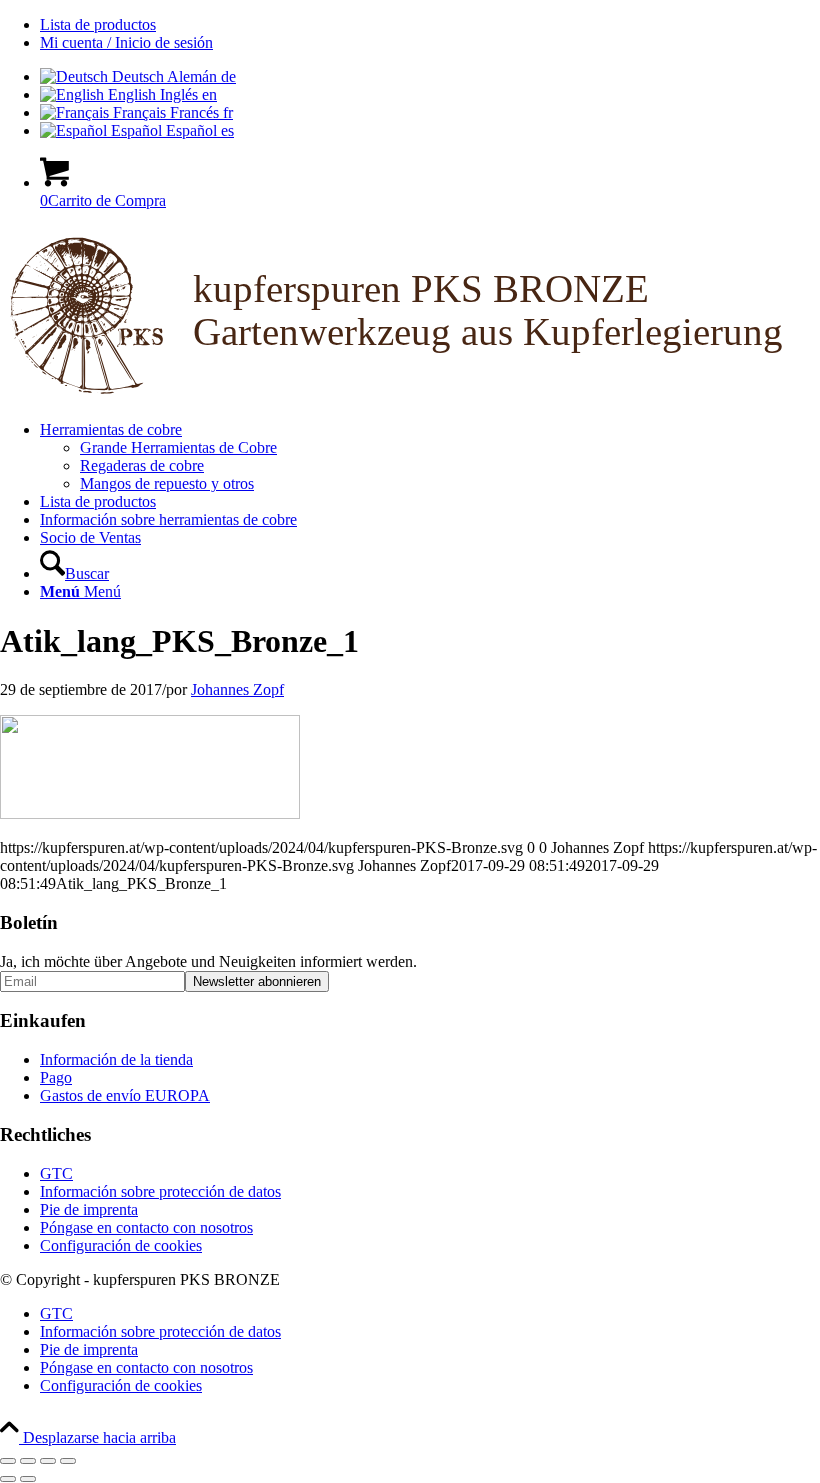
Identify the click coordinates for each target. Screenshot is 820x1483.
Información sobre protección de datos (160, 1191)
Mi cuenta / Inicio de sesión (126, 42)
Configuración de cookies (121, 1245)
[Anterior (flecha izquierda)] (8, 1479)
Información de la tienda (116, 1059)
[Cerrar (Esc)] (68, 1461)
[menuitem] (430, 25)
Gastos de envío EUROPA (125, 1095)
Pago (56, 1077)
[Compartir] (48, 1461)
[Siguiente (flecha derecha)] (28, 1479)
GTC (56, 1173)
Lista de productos (98, 24)
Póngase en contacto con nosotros (146, 1227)
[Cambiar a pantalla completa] (28, 1461)
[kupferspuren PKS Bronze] (410, 395)
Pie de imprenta (89, 1209)
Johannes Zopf (237, 689)
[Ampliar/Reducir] (8, 1461)
